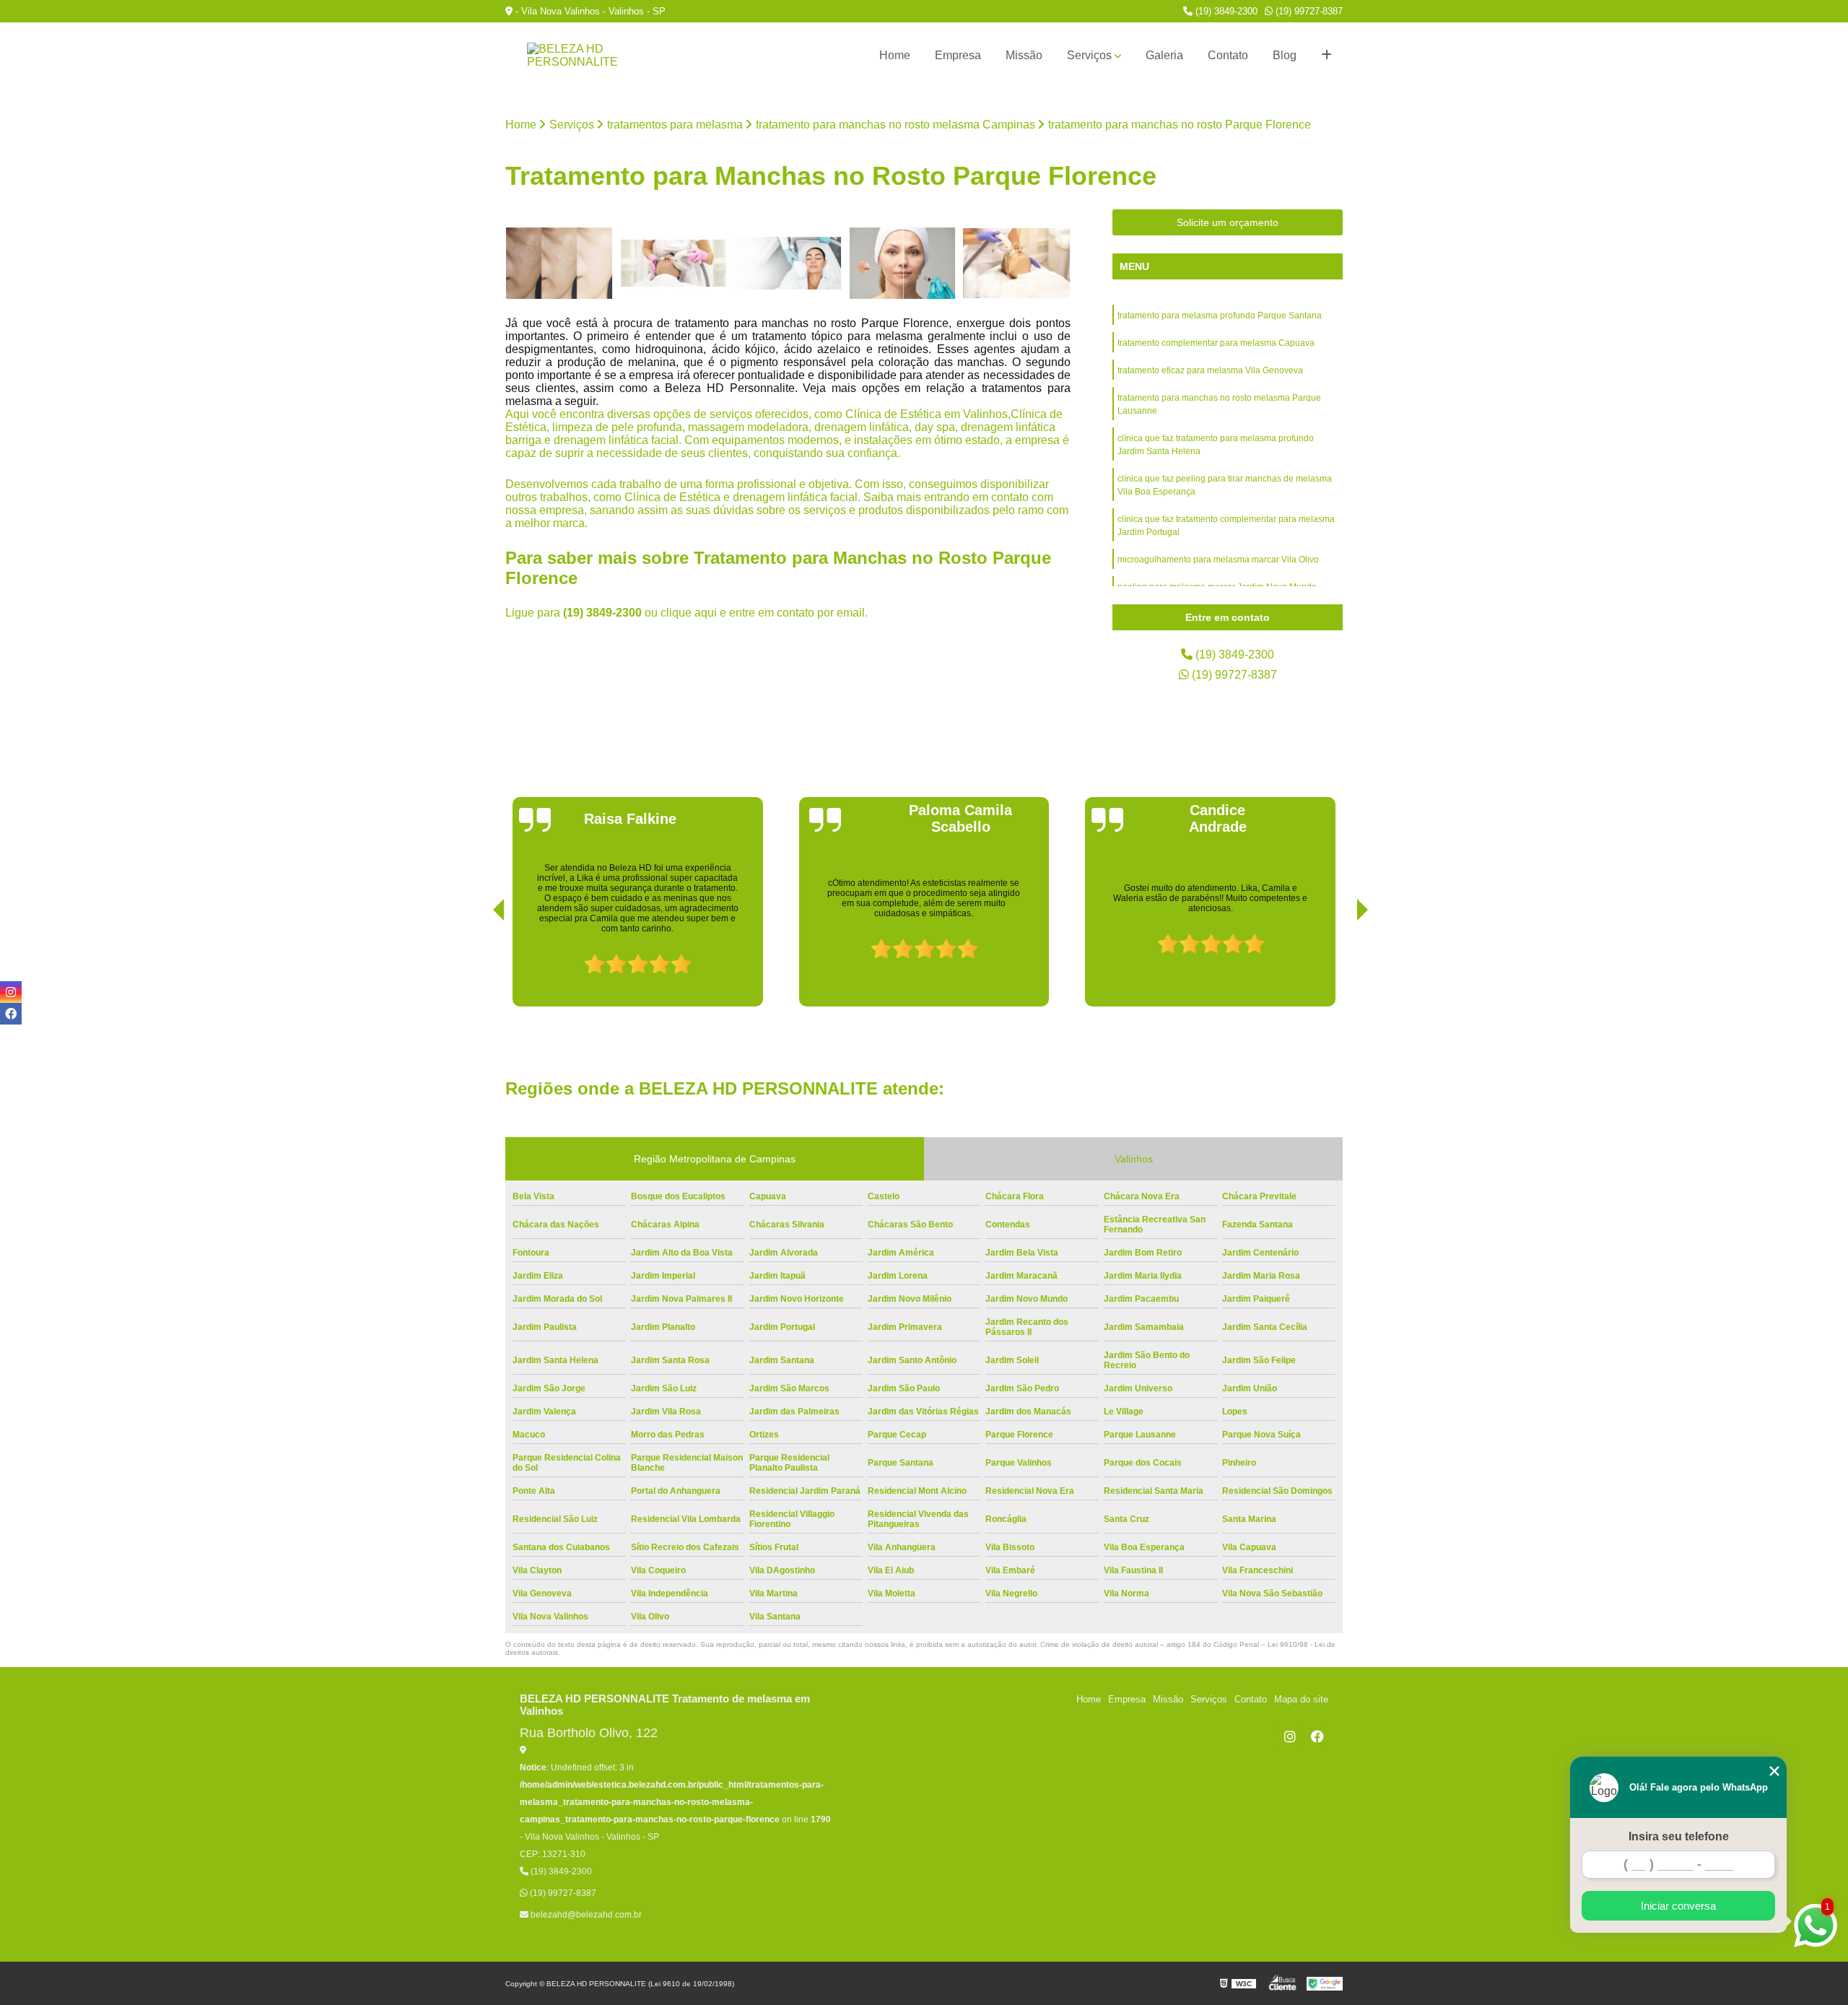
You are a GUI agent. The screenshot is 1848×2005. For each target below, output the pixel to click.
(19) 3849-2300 (1225, 11)
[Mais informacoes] (1326, 56)
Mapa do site (1301, 1699)
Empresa (958, 55)
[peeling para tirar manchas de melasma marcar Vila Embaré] (788, 263)
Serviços (1089, 55)
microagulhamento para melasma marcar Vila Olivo (1218, 560)
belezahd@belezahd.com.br (585, 1915)
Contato (1228, 55)
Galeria (1164, 55)
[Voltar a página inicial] (577, 56)
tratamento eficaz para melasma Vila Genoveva (1210, 370)
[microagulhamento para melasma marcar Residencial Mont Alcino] (674, 263)
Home (895, 55)
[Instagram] (1290, 1736)
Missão (1024, 55)
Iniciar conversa (1678, 1906)
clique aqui (689, 613)
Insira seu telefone (1679, 1836)
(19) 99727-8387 (1308, 11)
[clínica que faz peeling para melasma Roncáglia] (1017, 263)
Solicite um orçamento (1228, 222)
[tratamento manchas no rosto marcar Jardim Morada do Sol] (903, 263)
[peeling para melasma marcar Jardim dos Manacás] (559, 263)
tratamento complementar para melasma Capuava (1216, 343)
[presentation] (479, 965)
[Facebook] (1317, 1736)
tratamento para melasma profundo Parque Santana (1220, 316)
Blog (1285, 55)
